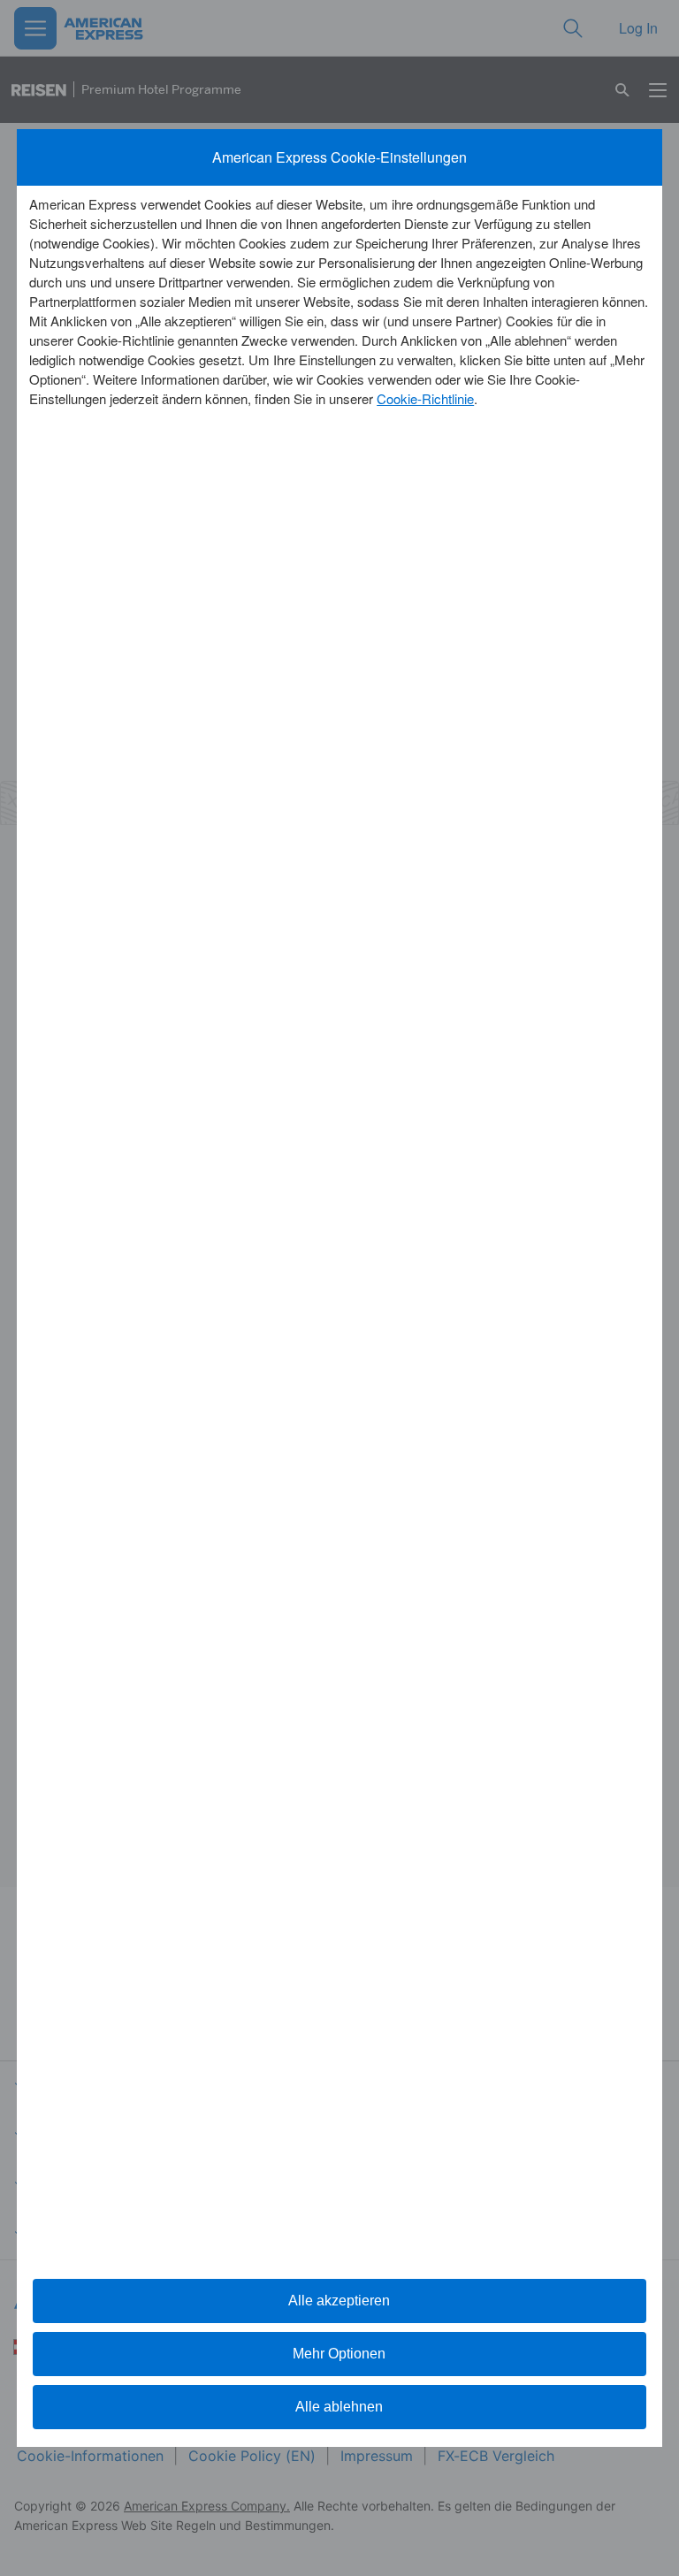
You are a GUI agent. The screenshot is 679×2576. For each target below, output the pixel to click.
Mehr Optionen (339, 2354)
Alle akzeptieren (339, 2301)
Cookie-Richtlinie (425, 398)
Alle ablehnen (339, 2407)
